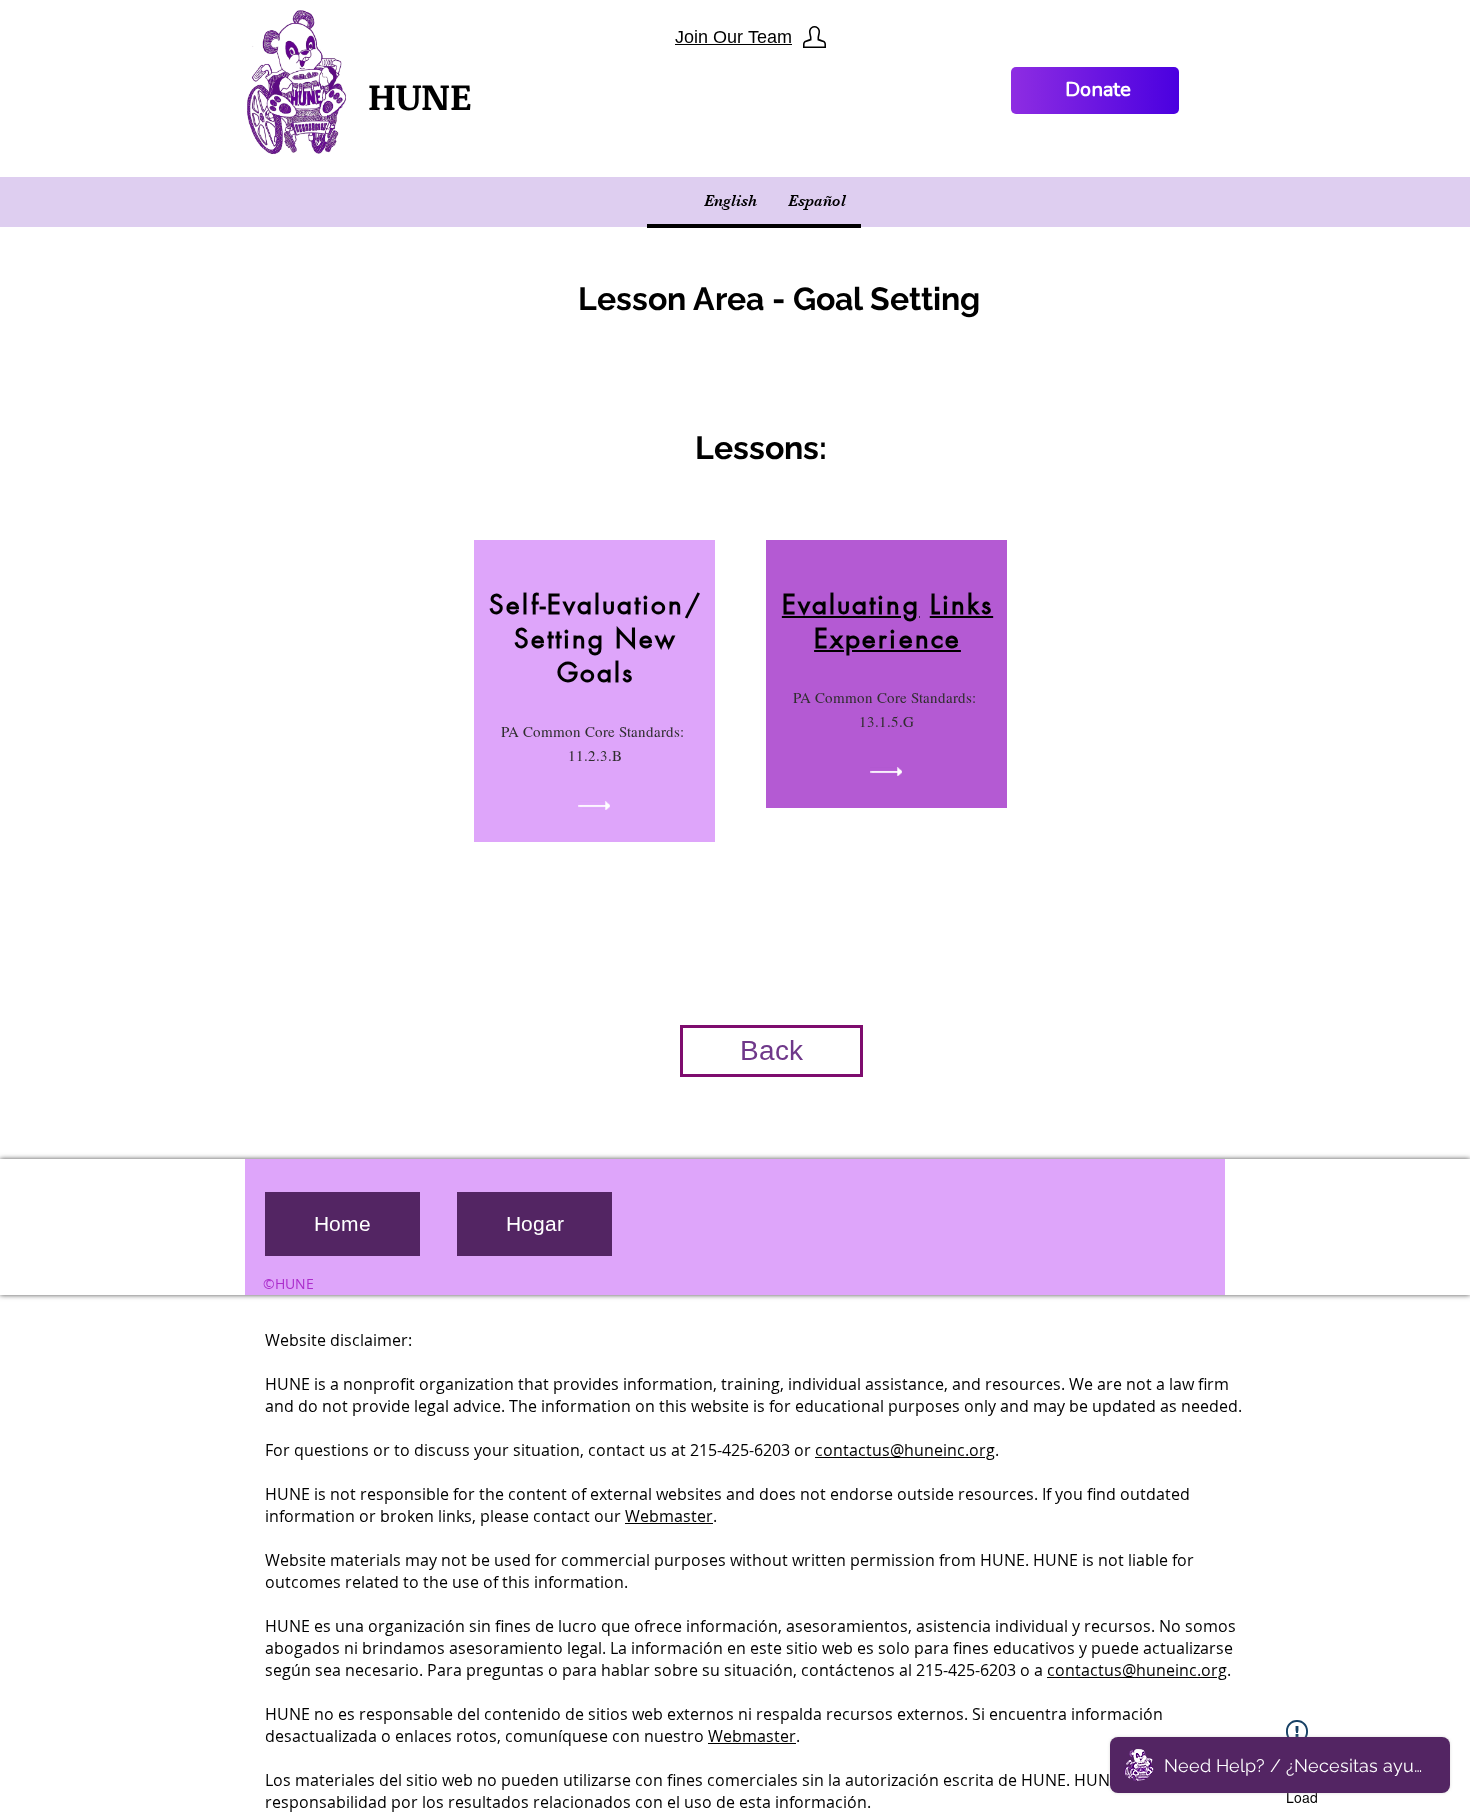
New (646, 639)
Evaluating (851, 605)
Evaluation (616, 605)
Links (961, 605)
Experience (887, 639)
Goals (595, 673)
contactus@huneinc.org (905, 1450)
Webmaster (669, 1516)
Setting (565, 639)
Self (514, 605)
